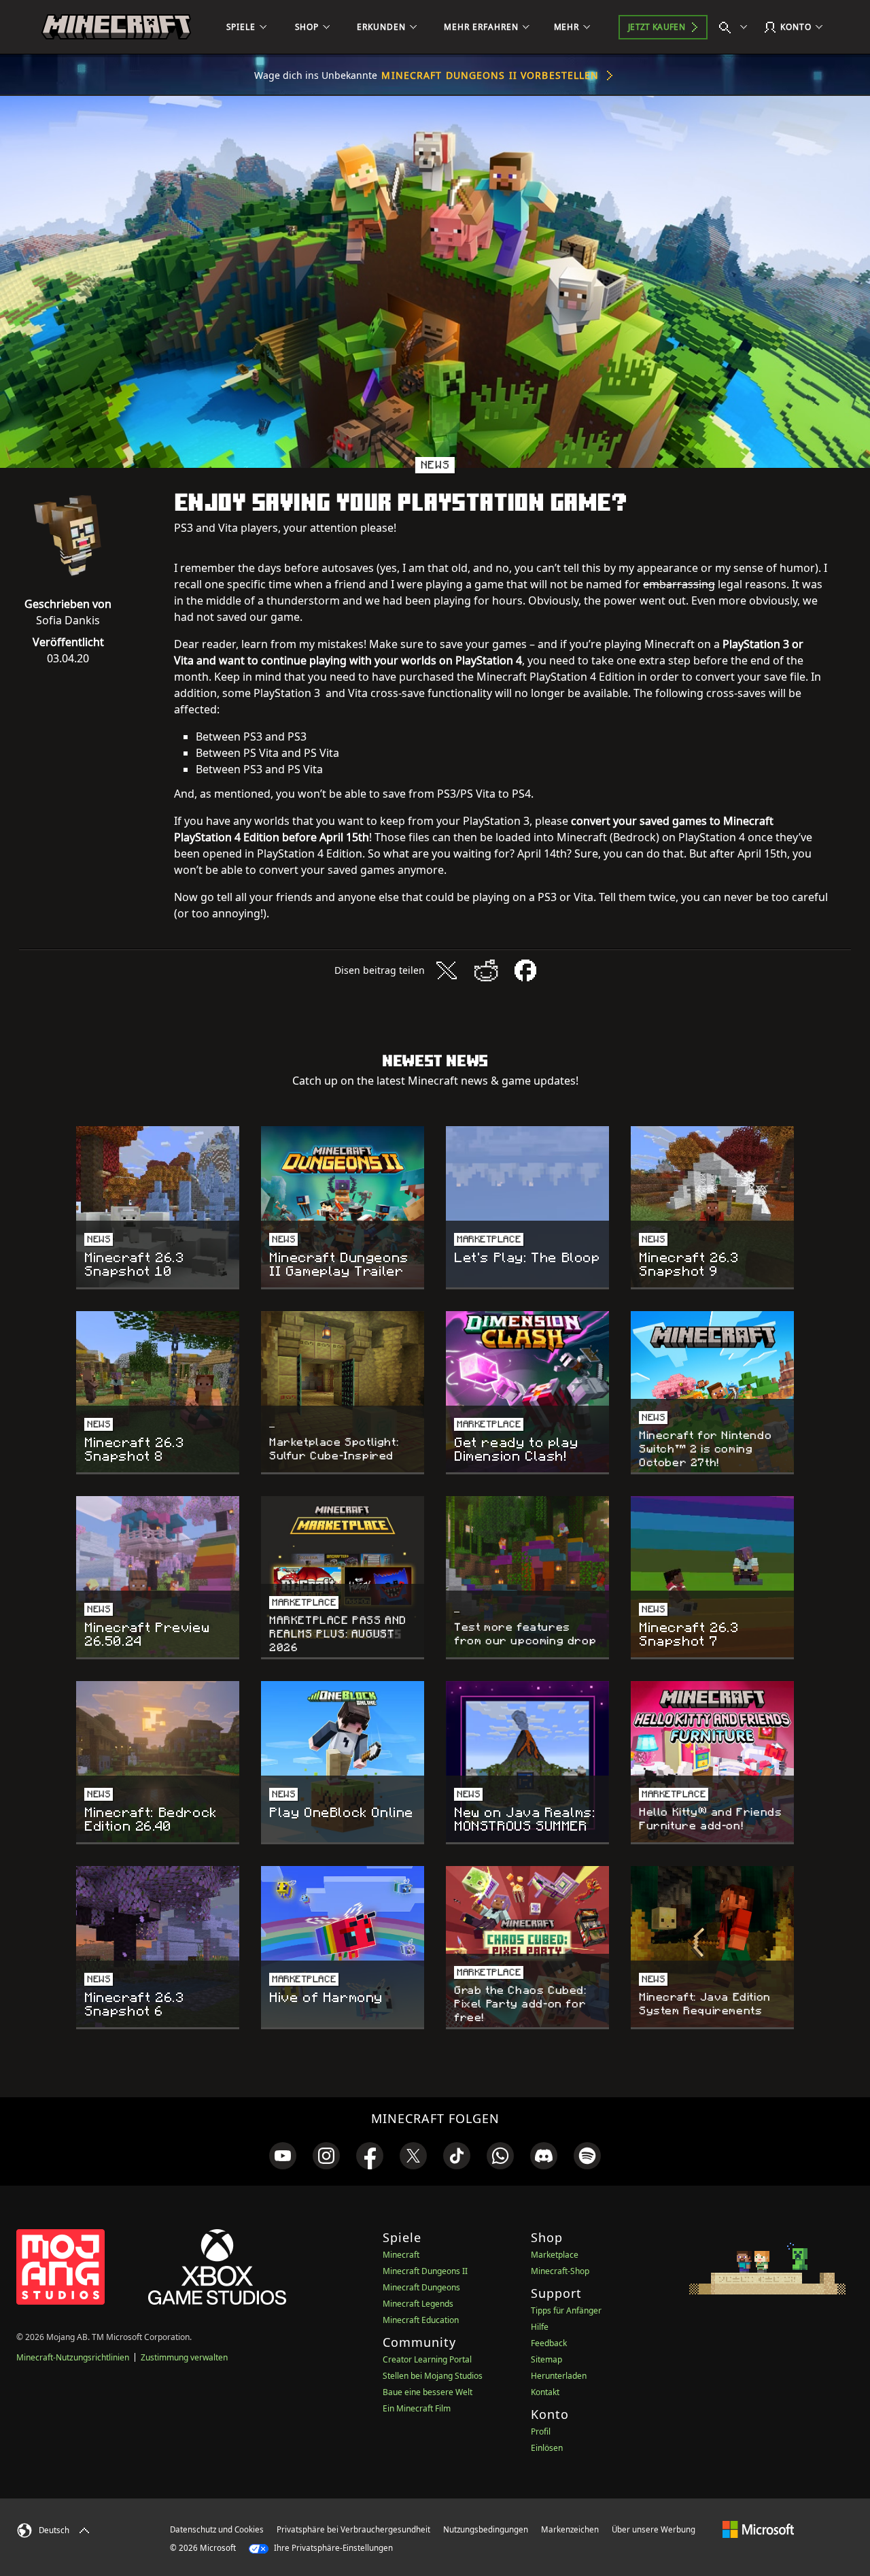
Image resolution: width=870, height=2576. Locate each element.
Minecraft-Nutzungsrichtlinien (73, 2357)
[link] (283, 2156)
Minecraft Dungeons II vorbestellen (490, 75)
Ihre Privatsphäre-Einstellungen (332, 2548)
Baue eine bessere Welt (428, 2392)
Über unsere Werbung (654, 2529)
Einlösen (547, 2448)
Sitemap (546, 2359)
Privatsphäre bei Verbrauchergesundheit (353, 2529)
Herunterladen (559, 2376)
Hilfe (540, 2327)
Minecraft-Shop (560, 2271)
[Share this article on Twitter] (447, 970)
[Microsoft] (758, 2529)
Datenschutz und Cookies (217, 2529)
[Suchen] (736, 27)
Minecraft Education (421, 2320)
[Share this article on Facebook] (525, 970)
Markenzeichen (570, 2529)
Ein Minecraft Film (417, 2408)
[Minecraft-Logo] (116, 27)
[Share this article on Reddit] (486, 970)
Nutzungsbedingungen (486, 2529)
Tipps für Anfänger (566, 2310)
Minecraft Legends (418, 2304)
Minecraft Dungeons (421, 2287)
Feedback (549, 2343)
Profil (541, 2431)
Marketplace (555, 2255)
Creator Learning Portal (427, 2359)
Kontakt (545, 2392)
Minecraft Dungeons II (425, 2271)
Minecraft (401, 2255)
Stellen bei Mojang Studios (433, 2376)
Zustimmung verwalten (184, 2357)
